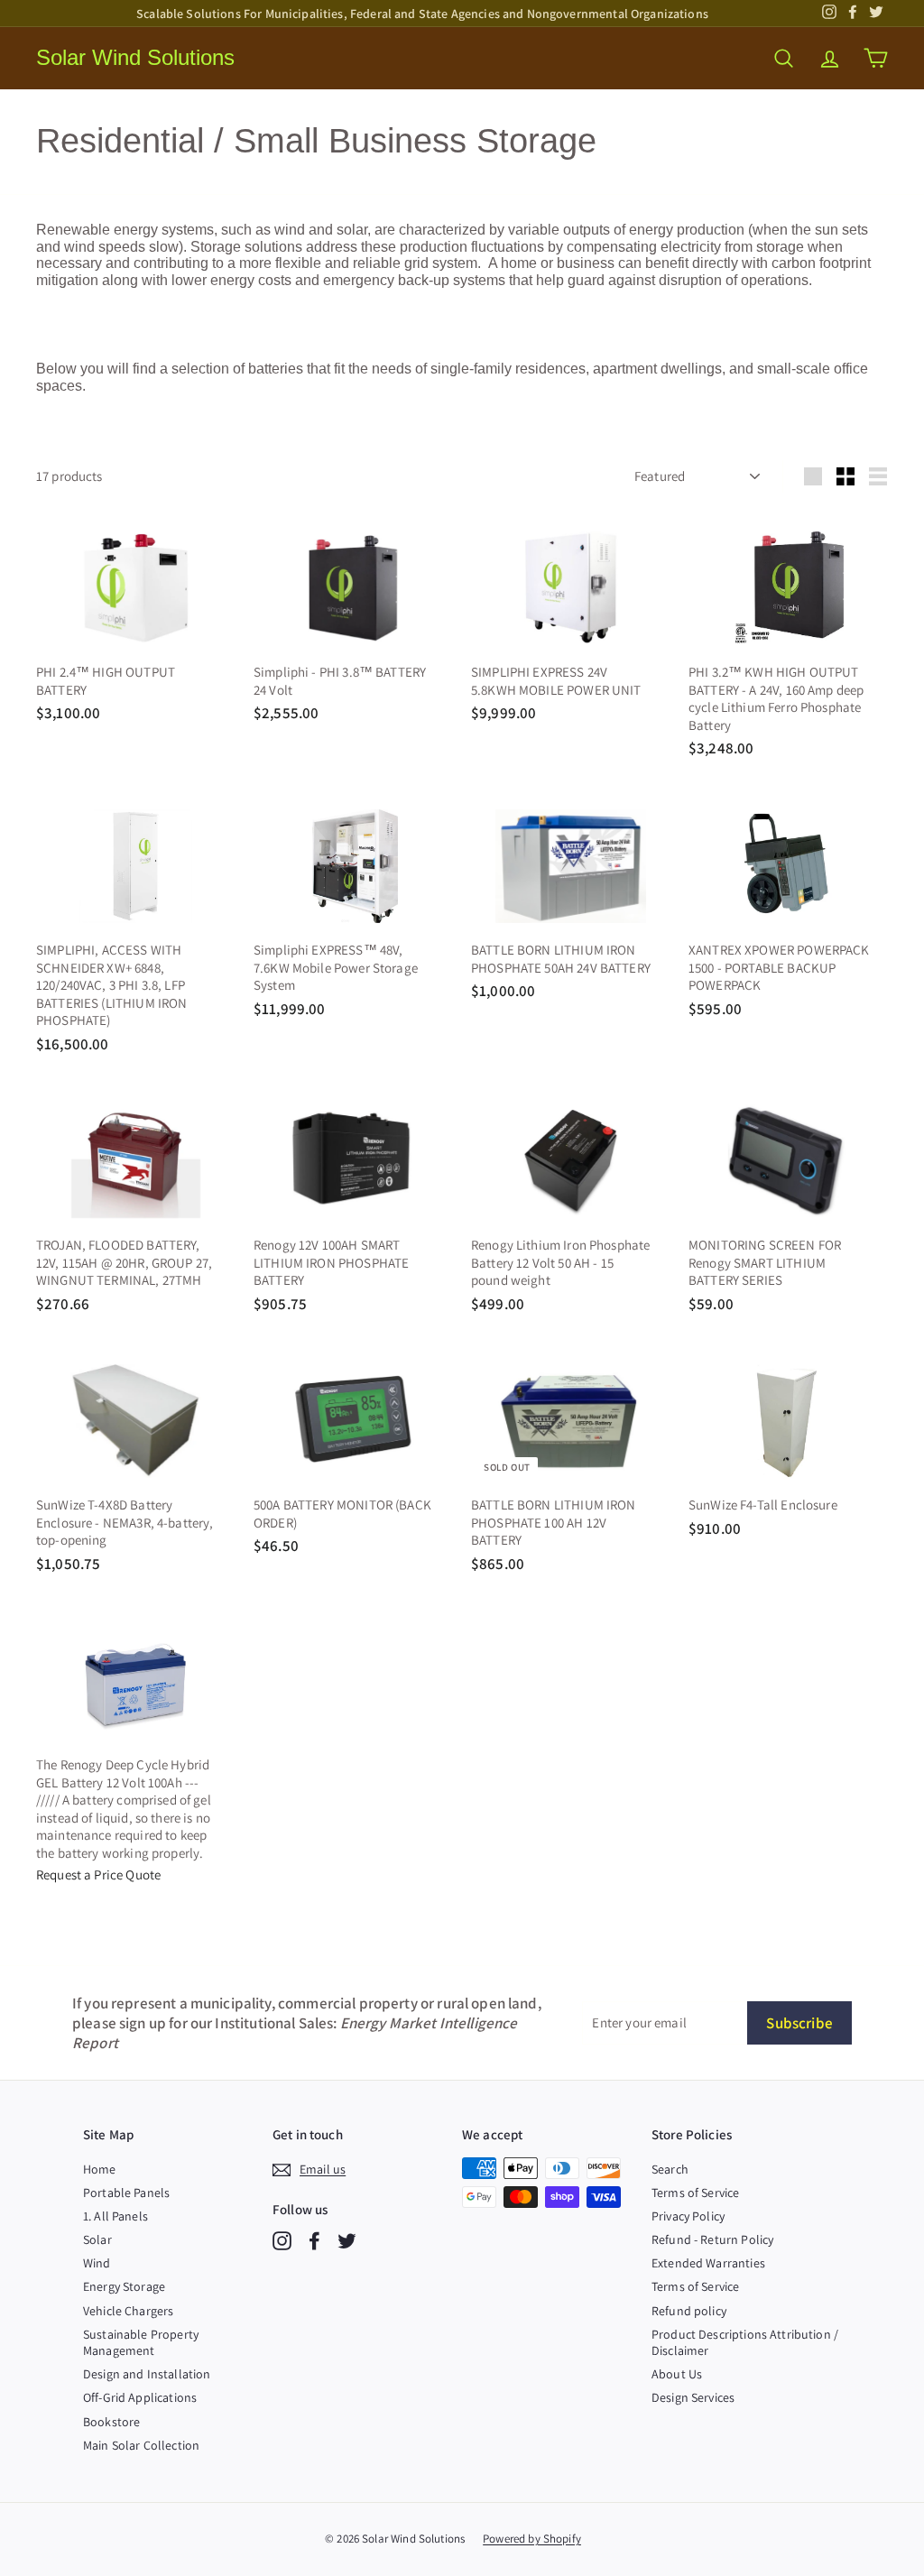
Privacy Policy (688, 2216)
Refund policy (689, 2311)
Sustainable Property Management (141, 2342)
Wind (97, 2263)
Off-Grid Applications (140, 2397)
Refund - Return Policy (712, 2239)
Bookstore (111, 2422)
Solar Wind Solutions (135, 57)
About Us (677, 2374)
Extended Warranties (708, 2263)
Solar (97, 2239)
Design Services (693, 2397)
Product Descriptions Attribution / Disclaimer (745, 2342)
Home (100, 2169)
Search (670, 2169)
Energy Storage (124, 2286)
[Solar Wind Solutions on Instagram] (282, 2241)
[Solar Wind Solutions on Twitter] (347, 2241)
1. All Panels (115, 2216)
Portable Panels (126, 2193)
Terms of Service (695, 2193)
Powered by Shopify (532, 2539)
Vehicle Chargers (128, 2311)
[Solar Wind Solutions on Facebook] (314, 2241)
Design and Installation (147, 2374)
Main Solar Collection (141, 2445)
